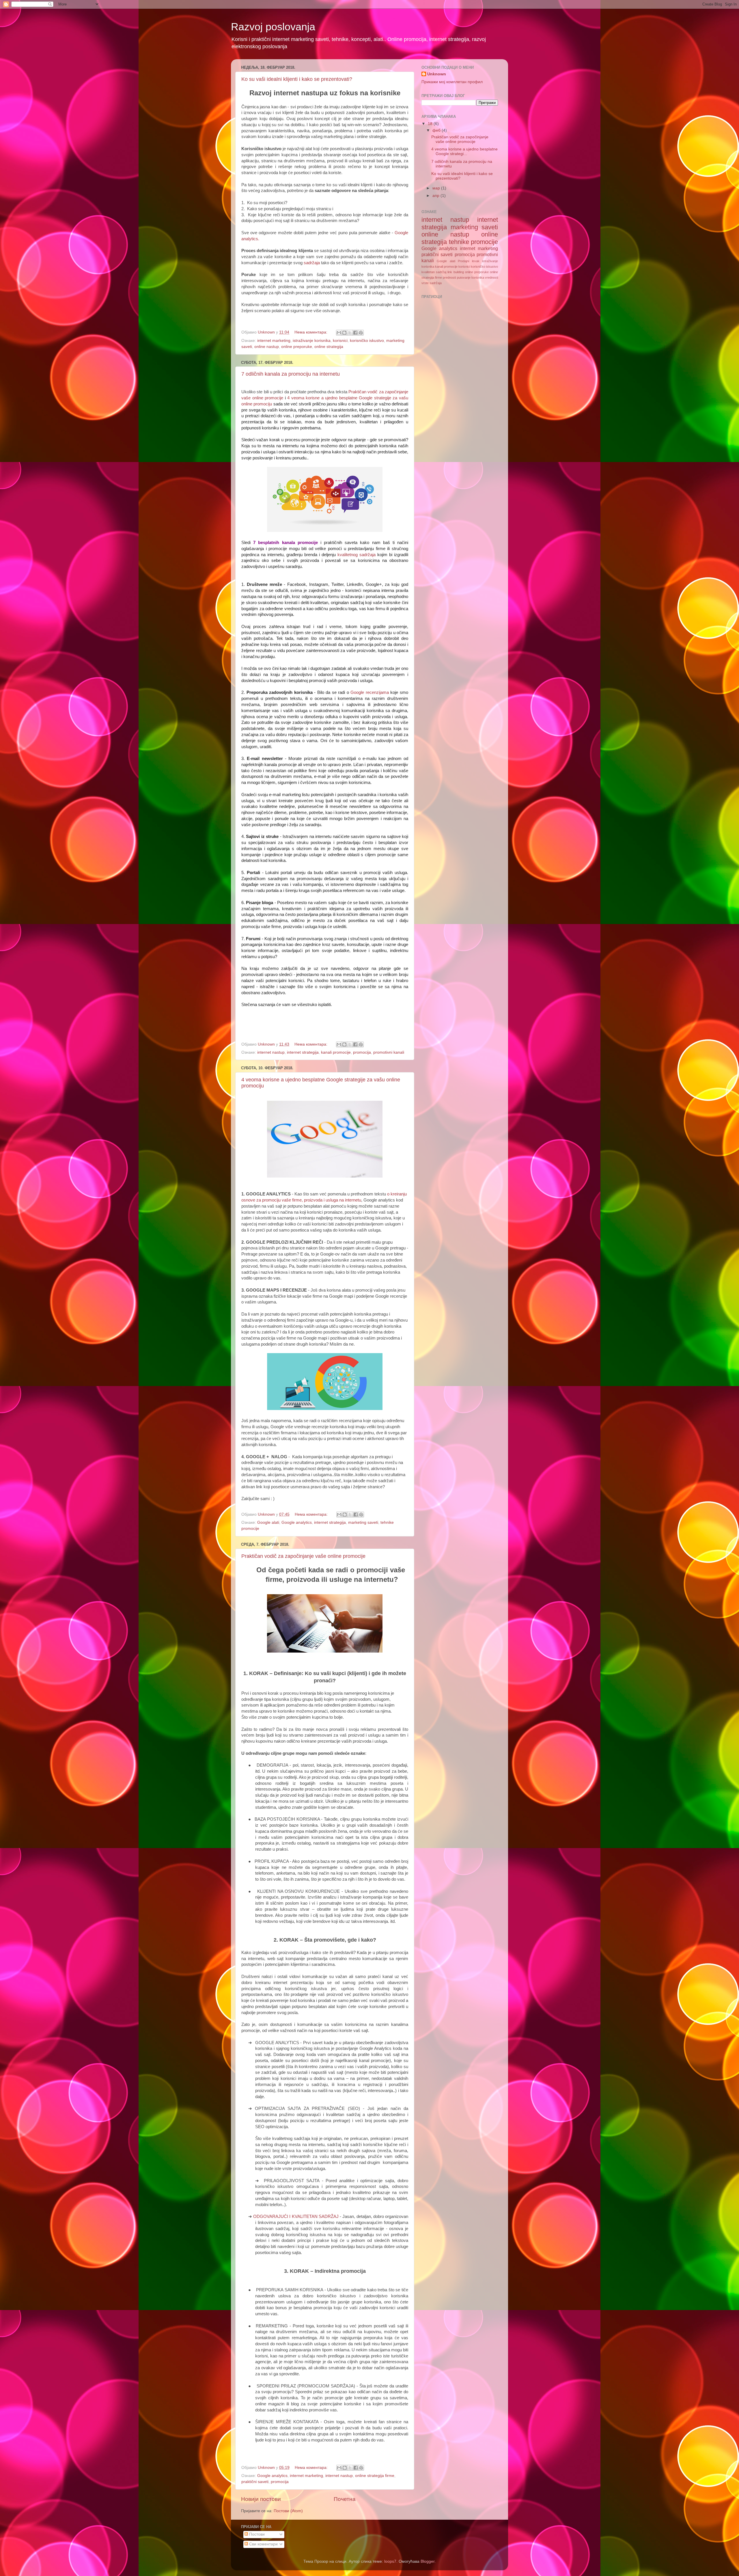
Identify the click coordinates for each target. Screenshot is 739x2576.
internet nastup (271, 1052)
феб (437, 130)
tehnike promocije (474, 242)
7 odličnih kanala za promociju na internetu (291, 374)
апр (436, 196)
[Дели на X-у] (350, 333)
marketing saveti (363, 1522)
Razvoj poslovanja (273, 27)
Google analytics (297, 1522)
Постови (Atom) (288, 2511)
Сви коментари (263, 2544)
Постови (256, 2534)
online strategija (329, 347)
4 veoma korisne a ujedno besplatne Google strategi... (464, 151)
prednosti (449, 277)
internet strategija (303, 1052)
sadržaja (312, 263)
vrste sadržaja (432, 283)
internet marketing (274, 341)
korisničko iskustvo (367, 341)
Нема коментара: (311, 332)
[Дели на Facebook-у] (355, 333)
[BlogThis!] (344, 333)
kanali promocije (336, 1052)
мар (437, 188)
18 (431, 124)
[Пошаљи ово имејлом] (339, 333)
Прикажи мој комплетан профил (452, 82)
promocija (362, 1052)
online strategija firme (375, 2476)
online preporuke (297, 347)
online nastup (267, 347)
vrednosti (491, 277)
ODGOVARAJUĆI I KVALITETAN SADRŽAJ (296, 2216)
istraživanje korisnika (312, 341)
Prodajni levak (469, 261)
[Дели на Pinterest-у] (361, 333)
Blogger (428, 2561)
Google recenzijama (370, 692)
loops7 (390, 2561)
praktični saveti (255, 2482)
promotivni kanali (389, 1052)
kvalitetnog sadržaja (357, 555)
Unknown (437, 74)
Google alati (268, 1522)
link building (456, 272)
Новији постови (261, 2499)
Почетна (345, 2499)
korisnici (340, 341)
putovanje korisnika (471, 277)
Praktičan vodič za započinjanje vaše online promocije (303, 1556)
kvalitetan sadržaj (434, 272)
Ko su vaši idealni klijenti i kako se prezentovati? (297, 79)
